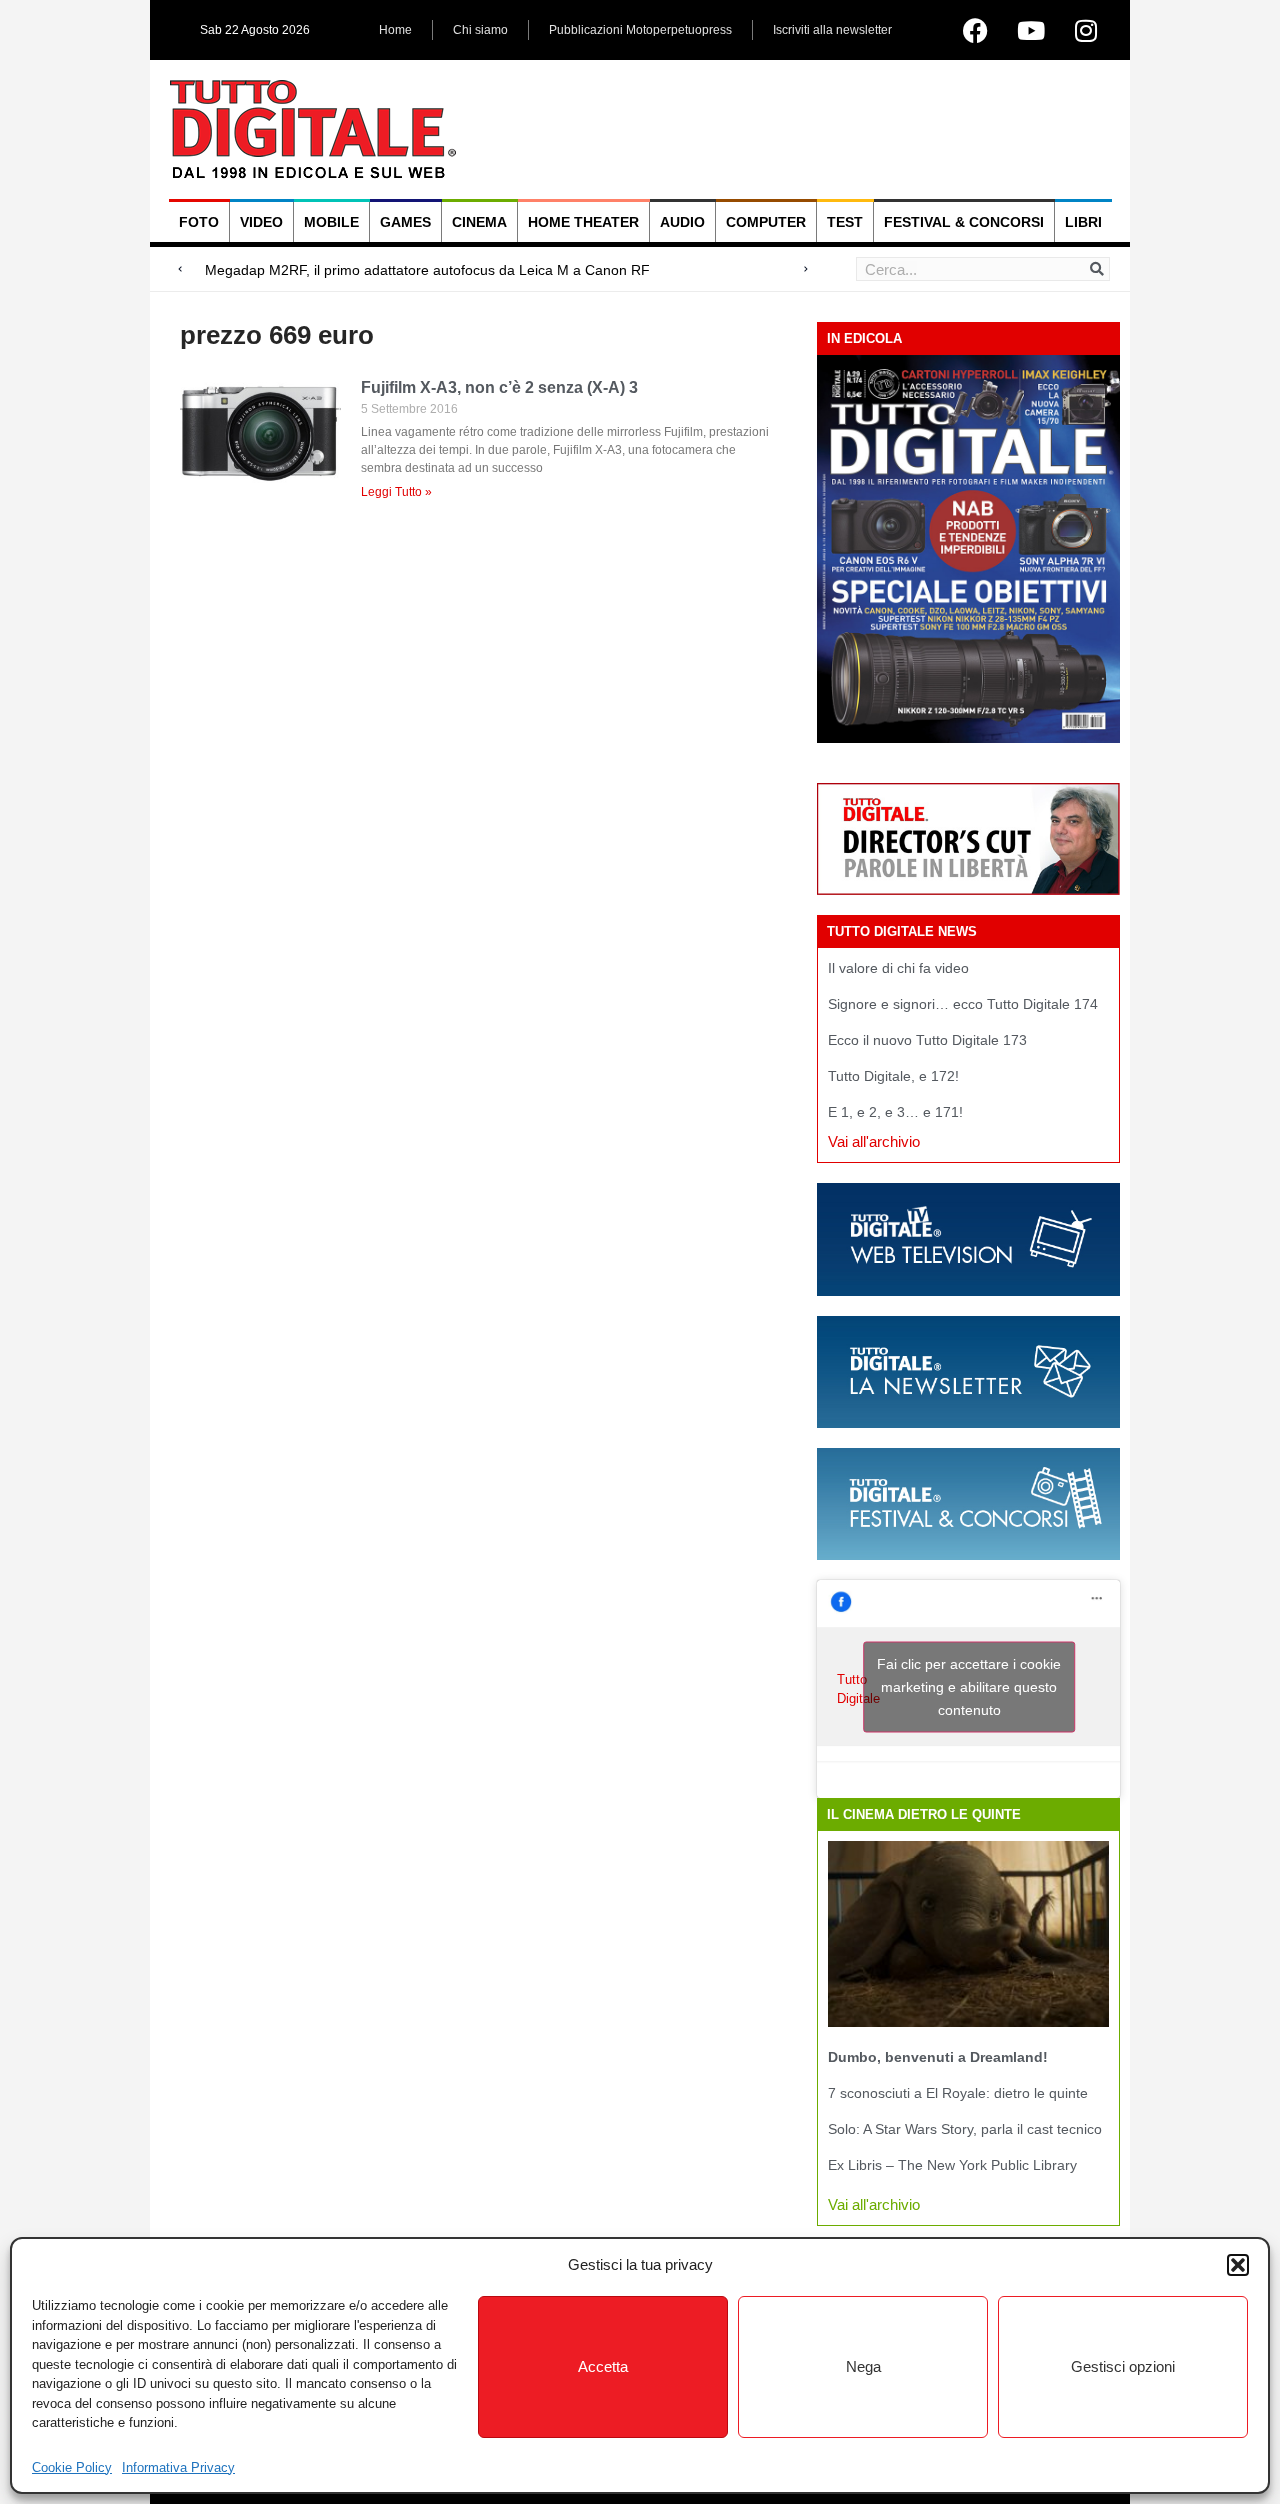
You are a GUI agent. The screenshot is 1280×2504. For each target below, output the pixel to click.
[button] (1238, 2265)
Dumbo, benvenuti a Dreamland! (938, 2057)
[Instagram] (1086, 30)
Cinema (479, 222)
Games (405, 222)
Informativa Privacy (178, 2467)
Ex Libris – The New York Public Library (952, 2165)
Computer (766, 222)
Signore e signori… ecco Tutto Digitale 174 (963, 1004)
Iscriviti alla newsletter (832, 30)
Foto (199, 222)
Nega (863, 2366)
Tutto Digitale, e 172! (893, 1076)
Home (395, 30)
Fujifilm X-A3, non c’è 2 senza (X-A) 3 (499, 387)
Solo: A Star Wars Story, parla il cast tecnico (965, 2129)
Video (261, 222)
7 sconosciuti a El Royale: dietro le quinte (958, 2093)
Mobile (331, 222)
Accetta (603, 2366)
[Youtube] (1031, 30)
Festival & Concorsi (964, 222)
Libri (1083, 222)
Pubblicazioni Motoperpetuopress (640, 30)
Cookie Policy (72, 2467)
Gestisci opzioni (1123, 2366)
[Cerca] (1097, 269)
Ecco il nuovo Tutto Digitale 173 (927, 1040)
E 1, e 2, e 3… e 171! (895, 1112)
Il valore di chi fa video (898, 968)
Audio (682, 222)
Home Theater (583, 222)
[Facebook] (976, 30)
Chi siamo (480, 30)
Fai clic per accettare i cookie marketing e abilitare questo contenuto (969, 1687)
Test (845, 222)
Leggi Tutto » (396, 492)
